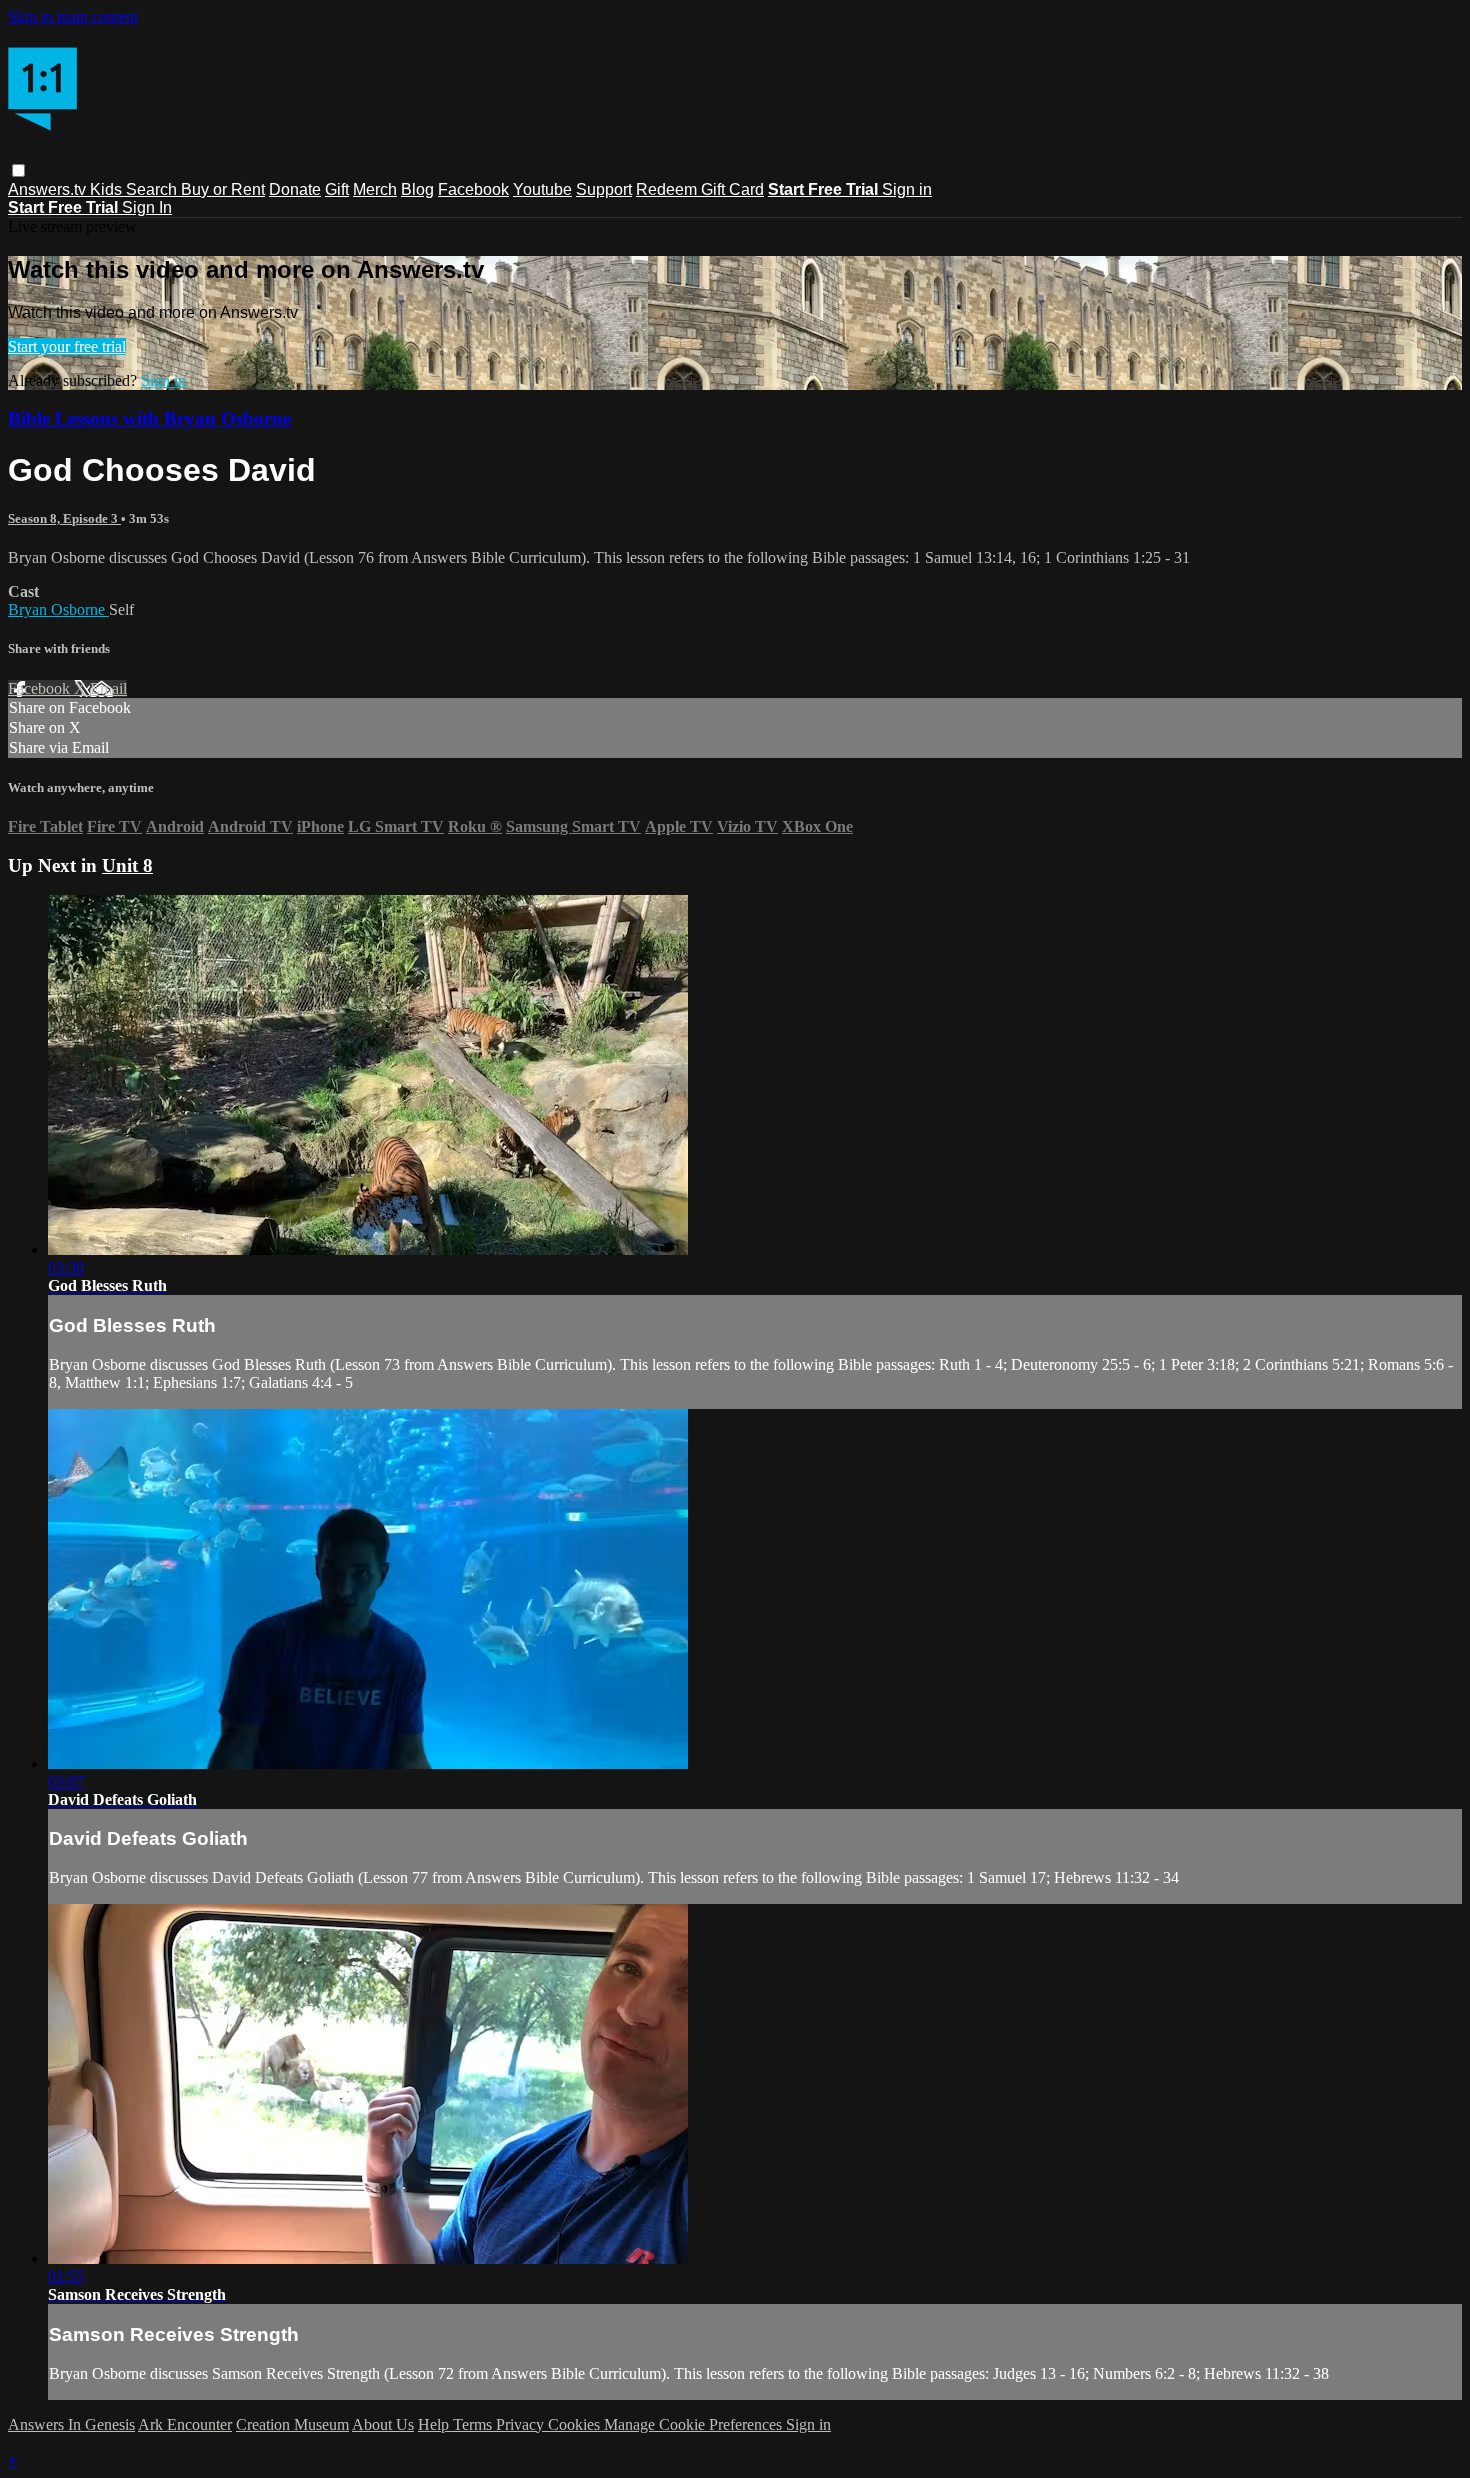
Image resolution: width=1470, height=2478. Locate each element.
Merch (375, 189)
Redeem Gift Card (700, 189)
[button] (18, 170)
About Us (383, 2424)
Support (604, 189)
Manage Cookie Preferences (695, 2424)
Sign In (147, 207)
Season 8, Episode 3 (64, 518)
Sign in (907, 189)
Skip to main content (73, 16)
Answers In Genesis (71, 2424)
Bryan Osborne (58, 609)
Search (153, 189)
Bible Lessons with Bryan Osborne (149, 418)
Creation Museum (292, 2424)
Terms (474, 2424)
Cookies (576, 2424)
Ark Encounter (185, 2424)
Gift (337, 189)
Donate (295, 189)
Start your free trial (67, 346)
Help (435, 2424)
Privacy (522, 2424)
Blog (417, 189)
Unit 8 (127, 865)
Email (108, 688)
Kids (108, 189)
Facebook (473, 189)
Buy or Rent (223, 189)
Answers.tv (49, 189)
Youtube (542, 189)
